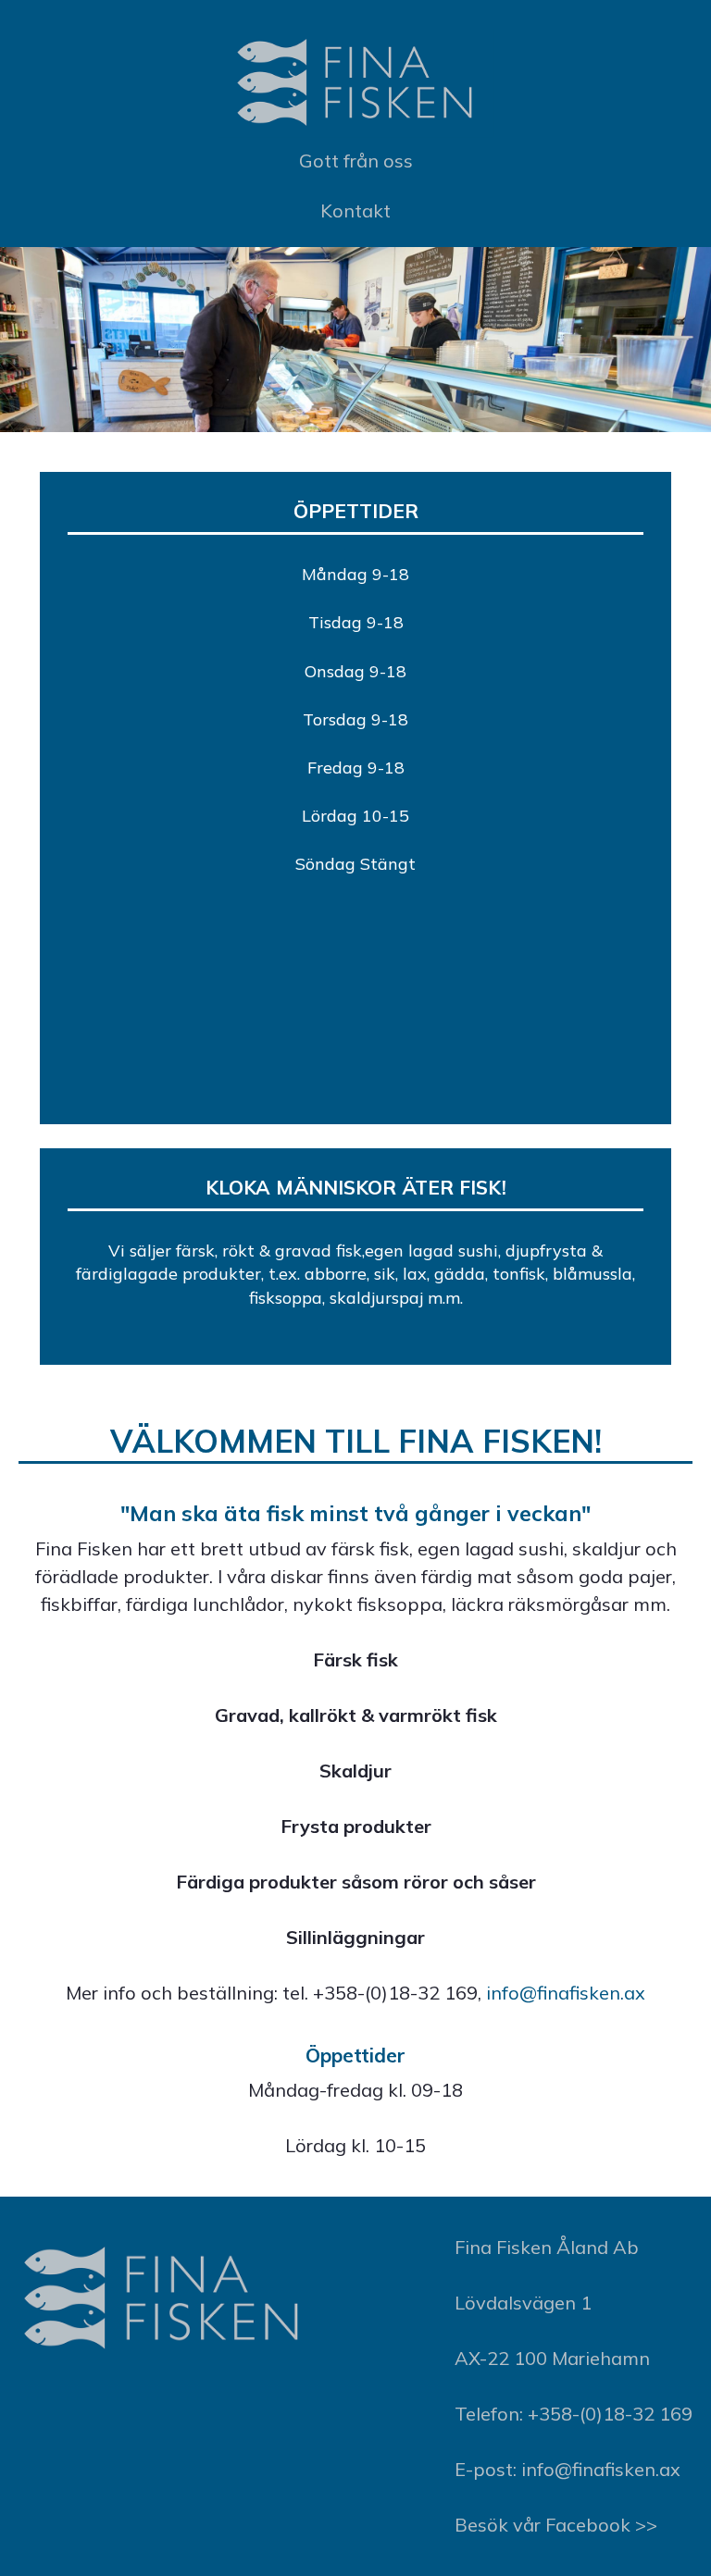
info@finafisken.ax (566, 1993)
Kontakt (355, 211)
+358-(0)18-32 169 (610, 2414)
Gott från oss (356, 161)
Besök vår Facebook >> (556, 2525)
